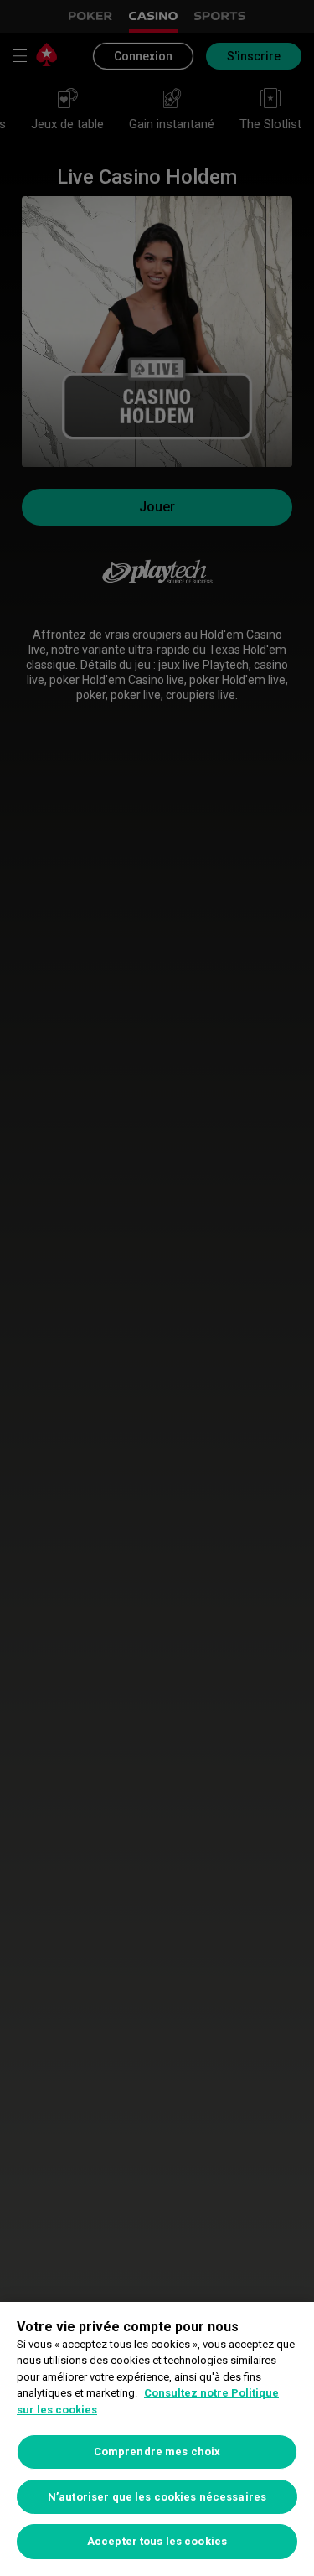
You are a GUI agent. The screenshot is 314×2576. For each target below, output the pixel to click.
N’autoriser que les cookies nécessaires (157, 2497)
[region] (157, 2439)
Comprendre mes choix (157, 2452)
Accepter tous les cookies (157, 2541)
